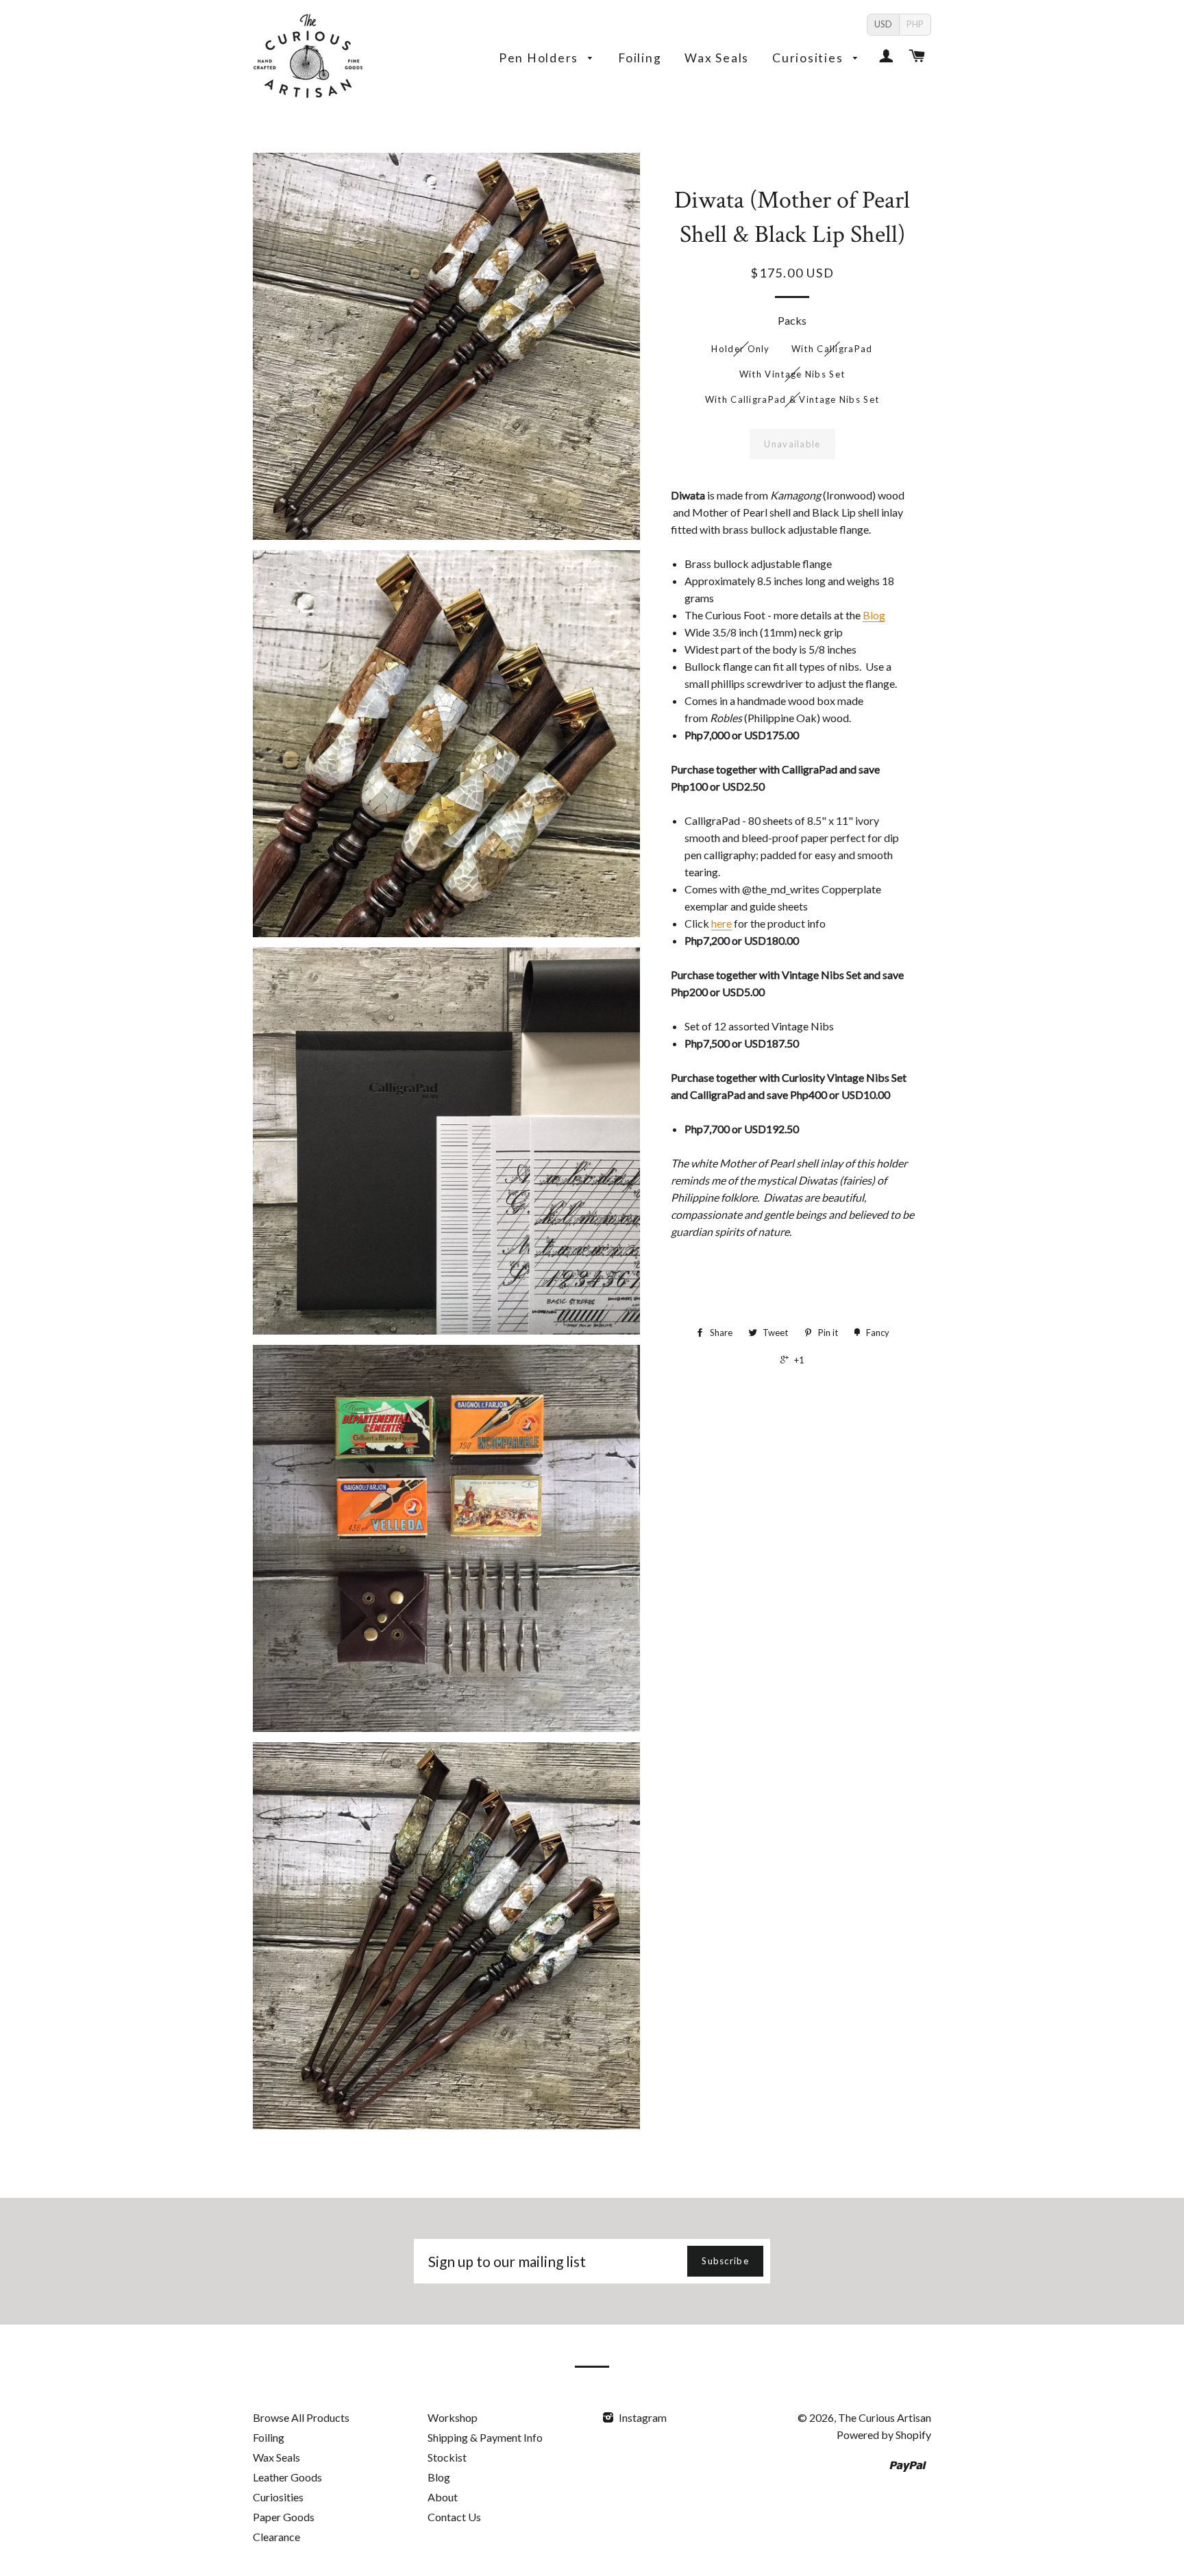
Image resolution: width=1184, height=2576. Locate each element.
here (721, 923)
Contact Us (454, 2517)
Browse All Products (301, 2417)
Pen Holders (540, 58)
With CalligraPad (832, 349)
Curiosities (809, 58)
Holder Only (740, 349)
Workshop (453, 2417)
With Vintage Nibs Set (792, 374)
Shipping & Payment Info (485, 2437)
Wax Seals (717, 58)
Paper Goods (284, 2517)
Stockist (447, 2457)
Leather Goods (287, 2477)
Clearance (276, 2537)
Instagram (642, 2417)
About (443, 2497)
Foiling (640, 58)
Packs (792, 320)
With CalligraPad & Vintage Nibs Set (792, 399)
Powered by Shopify (884, 2435)
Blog (874, 615)
